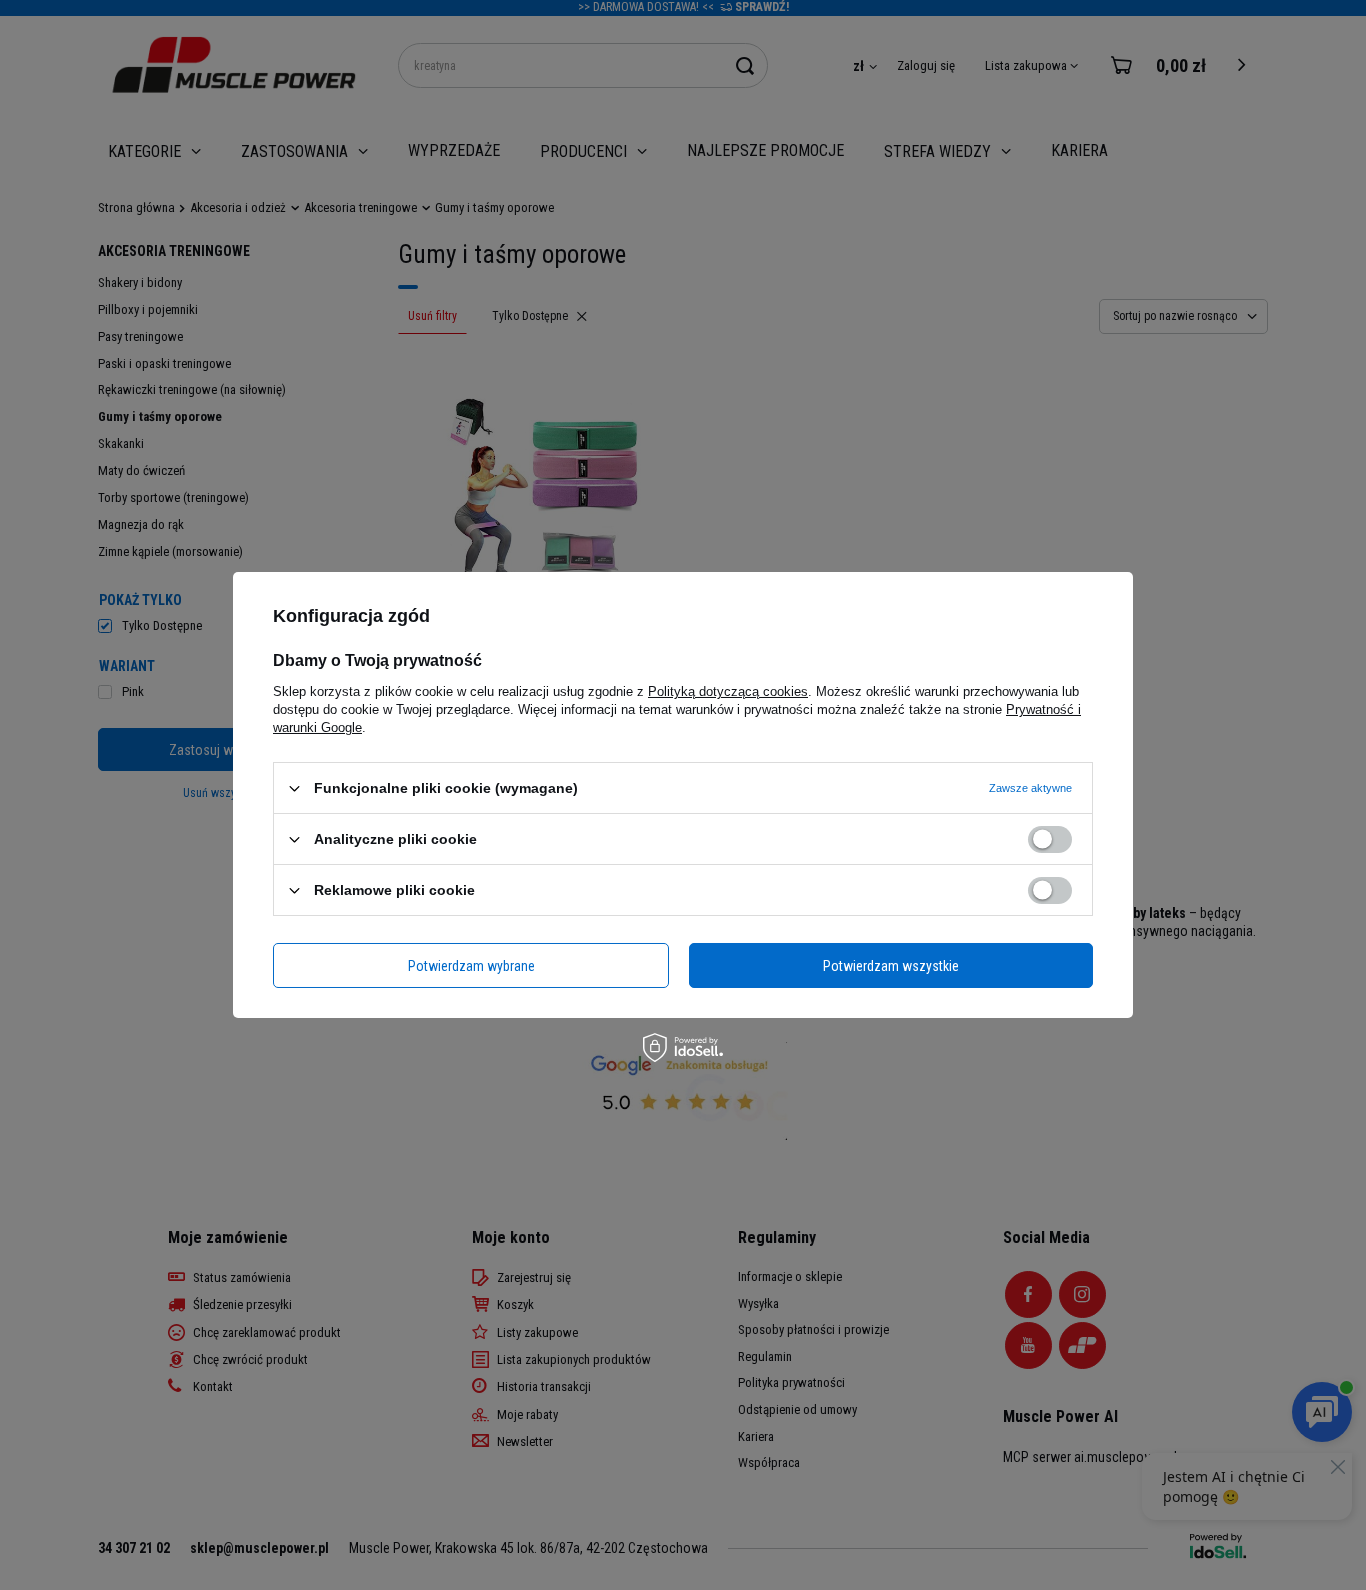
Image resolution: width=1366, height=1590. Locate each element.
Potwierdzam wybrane (471, 965)
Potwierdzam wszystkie (891, 965)
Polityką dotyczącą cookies (728, 691)
